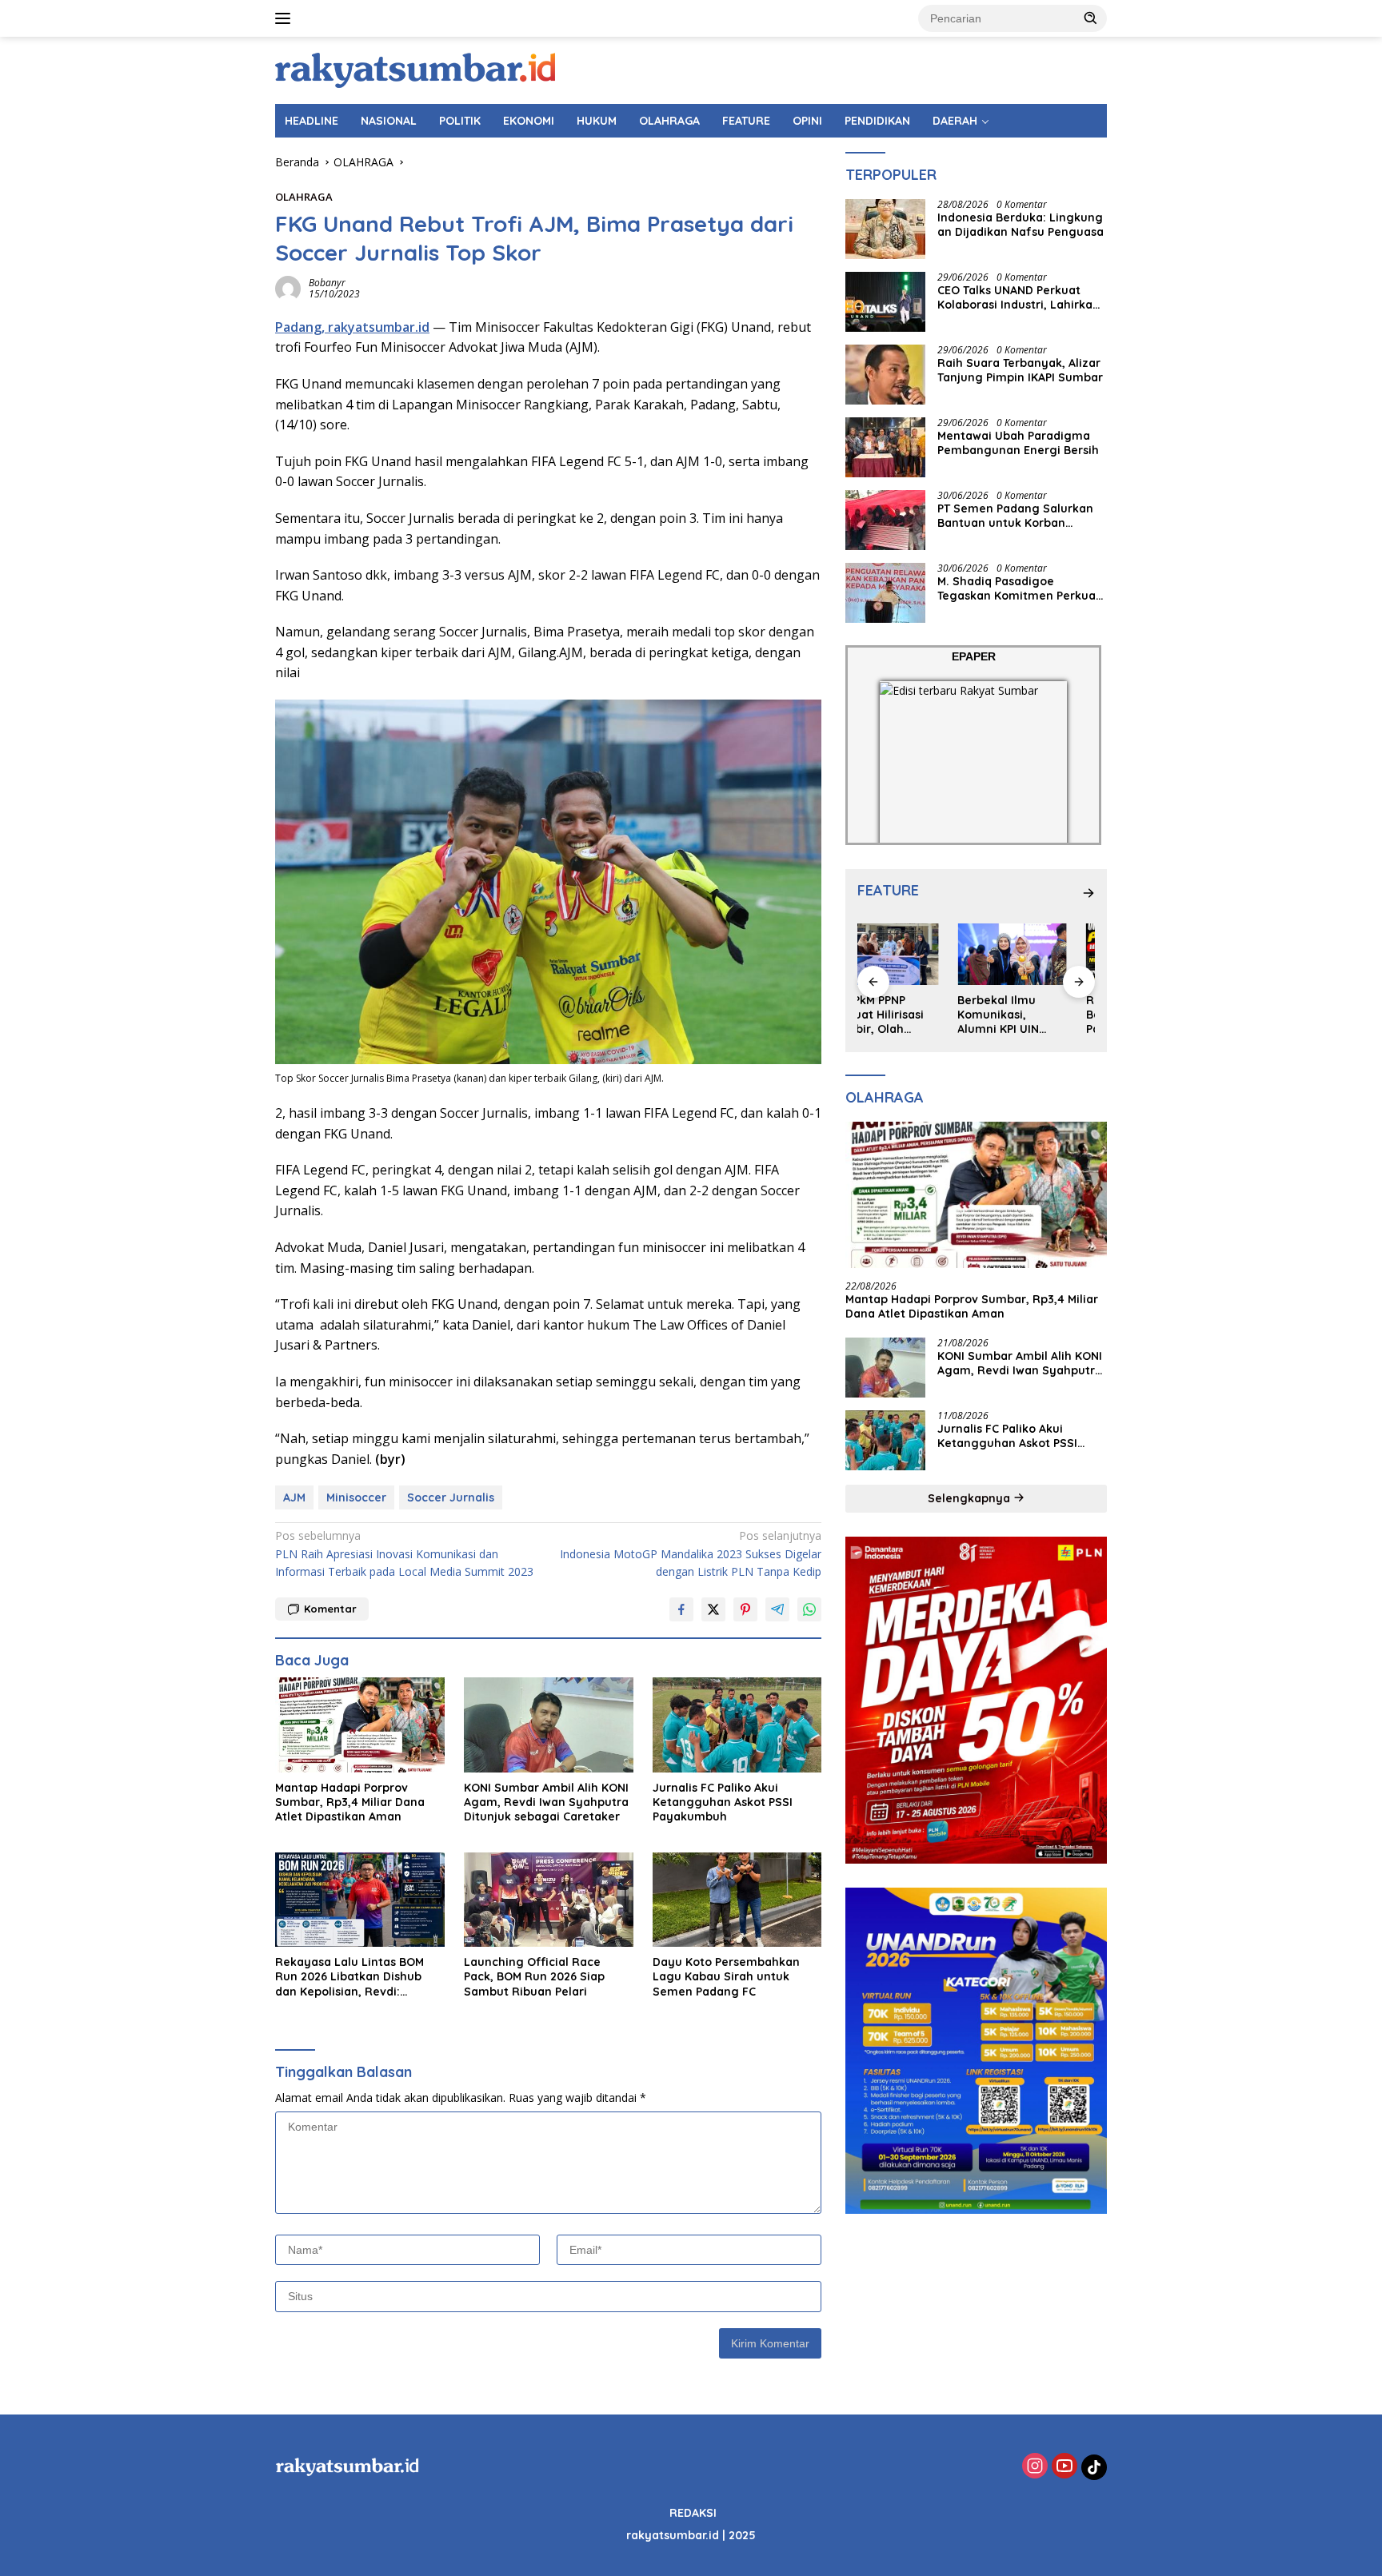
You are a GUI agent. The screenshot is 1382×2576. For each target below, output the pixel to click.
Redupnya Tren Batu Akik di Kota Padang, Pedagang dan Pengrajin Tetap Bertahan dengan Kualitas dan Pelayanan (1040, 1015)
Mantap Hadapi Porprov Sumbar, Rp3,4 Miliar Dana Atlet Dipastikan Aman (350, 1802)
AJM (294, 1497)
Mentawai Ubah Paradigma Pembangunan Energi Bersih (1018, 443)
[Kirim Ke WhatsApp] (809, 1609)
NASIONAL (389, 121)
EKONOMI (529, 121)
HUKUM (597, 121)
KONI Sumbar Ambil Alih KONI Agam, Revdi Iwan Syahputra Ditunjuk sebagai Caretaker (546, 1802)
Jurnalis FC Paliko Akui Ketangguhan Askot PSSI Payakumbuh (723, 1802)
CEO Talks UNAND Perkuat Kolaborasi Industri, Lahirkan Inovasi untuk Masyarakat (1019, 297)
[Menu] (286, 18)
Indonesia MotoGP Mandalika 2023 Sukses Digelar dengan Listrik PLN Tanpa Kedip (691, 1553)
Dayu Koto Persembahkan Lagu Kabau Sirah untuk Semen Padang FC (726, 1976)
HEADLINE (312, 121)
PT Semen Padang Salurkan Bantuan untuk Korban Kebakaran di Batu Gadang (1015, 516)
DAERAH (955, 121)
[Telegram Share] (777, 1609)
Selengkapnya (971, 1498)
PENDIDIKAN (877, 121)
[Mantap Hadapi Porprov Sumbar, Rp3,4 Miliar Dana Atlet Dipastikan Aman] (360, 1725)
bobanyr (327, 283)
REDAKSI (693, 2513)
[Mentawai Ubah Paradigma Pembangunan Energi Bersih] (885, 447)
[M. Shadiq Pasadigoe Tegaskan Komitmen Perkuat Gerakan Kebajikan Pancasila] (885, 593)
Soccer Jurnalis (451, 1497)
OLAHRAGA (669, 121)
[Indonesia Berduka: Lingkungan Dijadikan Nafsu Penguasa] (885, 229)
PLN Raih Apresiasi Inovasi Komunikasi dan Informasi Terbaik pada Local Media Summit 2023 (404, 1553)
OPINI (807, 121)
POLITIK (460, 121)
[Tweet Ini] (713, 1609)
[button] (1091, 18)
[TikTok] (1094, 2467)
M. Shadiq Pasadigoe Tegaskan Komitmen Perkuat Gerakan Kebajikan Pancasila (1019, 588)
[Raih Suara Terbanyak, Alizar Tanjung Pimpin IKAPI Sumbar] (885, 375)
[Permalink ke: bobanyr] (288, 287)
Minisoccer (356, 1497)
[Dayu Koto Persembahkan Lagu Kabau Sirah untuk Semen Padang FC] (737, 1900)
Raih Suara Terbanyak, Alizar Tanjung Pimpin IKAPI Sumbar (1020, 370)
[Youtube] (1064, 2467)
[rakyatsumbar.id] (415, 69)
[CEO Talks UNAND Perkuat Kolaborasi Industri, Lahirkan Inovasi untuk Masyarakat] (885, 302)
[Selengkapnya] (1088, 893)
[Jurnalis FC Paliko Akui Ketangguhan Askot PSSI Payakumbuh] (737, 1725)
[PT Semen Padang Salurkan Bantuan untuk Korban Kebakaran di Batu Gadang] (885, 520)
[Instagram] (1035, 2467)
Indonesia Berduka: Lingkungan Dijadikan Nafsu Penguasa (1021, 225)
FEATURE (746, 121)
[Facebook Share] (681, 1609)
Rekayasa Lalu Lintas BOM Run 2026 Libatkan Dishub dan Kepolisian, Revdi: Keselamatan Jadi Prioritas (351, 1977)
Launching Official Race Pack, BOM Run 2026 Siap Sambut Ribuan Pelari (534, 1976)
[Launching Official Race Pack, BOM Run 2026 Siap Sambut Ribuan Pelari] (549, 1900)
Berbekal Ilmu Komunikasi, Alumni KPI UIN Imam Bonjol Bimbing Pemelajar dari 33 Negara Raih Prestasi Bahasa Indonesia (911, 1015)
